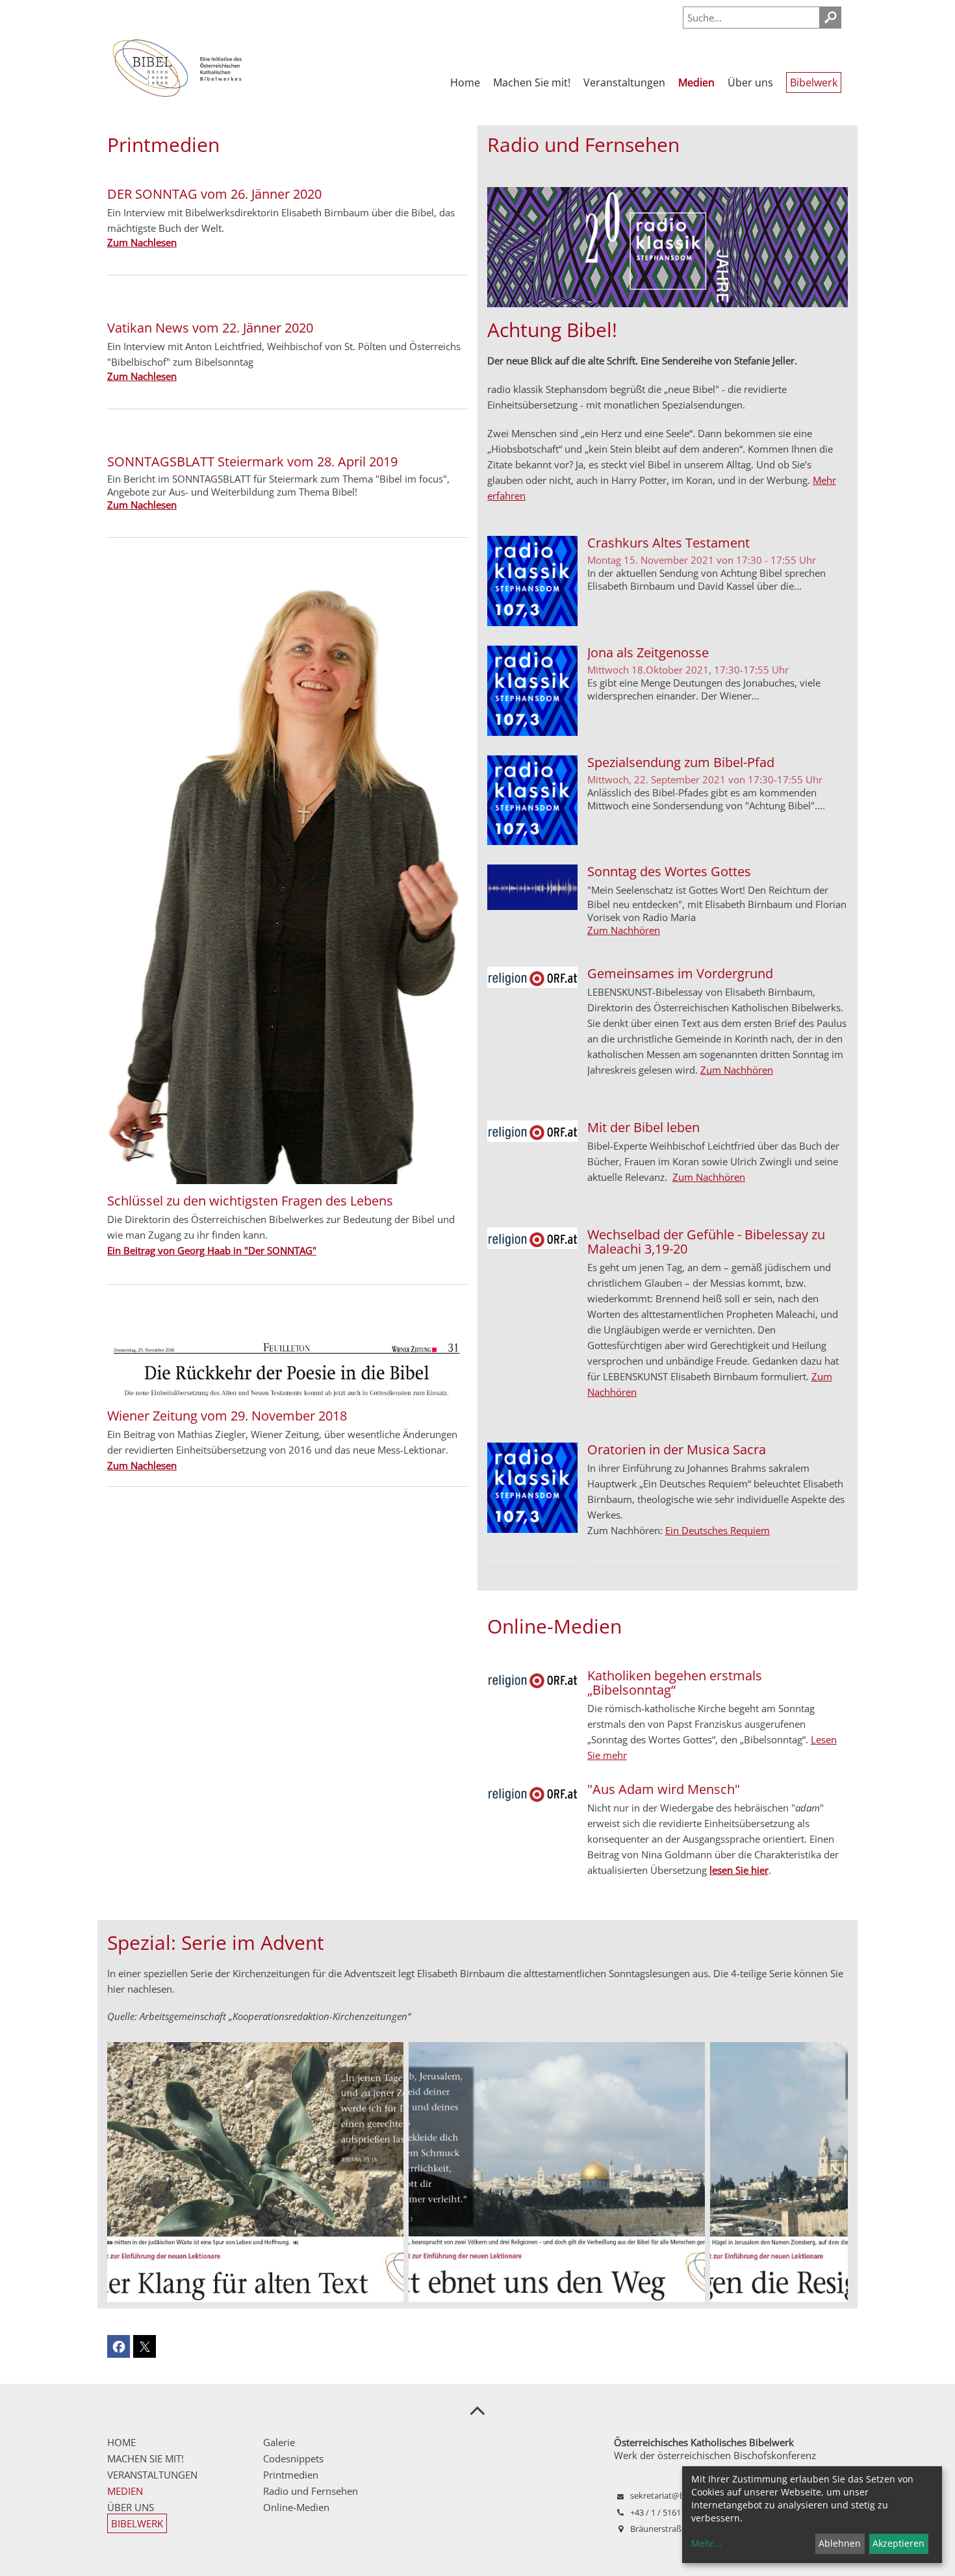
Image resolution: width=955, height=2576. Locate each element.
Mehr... (707, 2543)
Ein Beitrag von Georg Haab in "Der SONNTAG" (212, 1250)
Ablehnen (840, 2543)
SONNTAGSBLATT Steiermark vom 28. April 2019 (252, 461)
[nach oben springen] (478, 2410)
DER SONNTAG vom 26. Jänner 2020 (214, 194)
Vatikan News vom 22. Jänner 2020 (210, 328)
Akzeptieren (898, 2543)
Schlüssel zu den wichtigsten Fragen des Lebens (250, 1201)
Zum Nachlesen (152, 2189)
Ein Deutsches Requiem (718, 1530)
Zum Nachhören (624, 930)
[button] (836, 2172)
